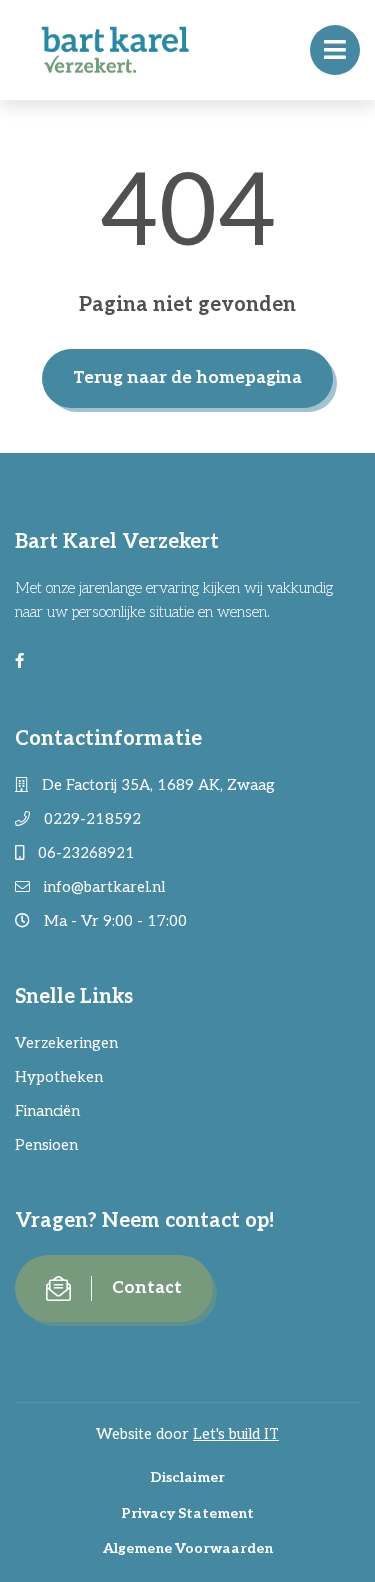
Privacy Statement (187, 1513)
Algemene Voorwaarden (188, 1548)
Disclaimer (187, 1477)
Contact (147, 1288)
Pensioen (46, 1145)
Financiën (47, 1111)
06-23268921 (84, 853)
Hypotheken (59, 1077)
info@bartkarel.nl (102, 887)
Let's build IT (236, 1434)
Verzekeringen (66, 1043)
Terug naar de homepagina (187, 378)
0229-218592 (90, 819)
